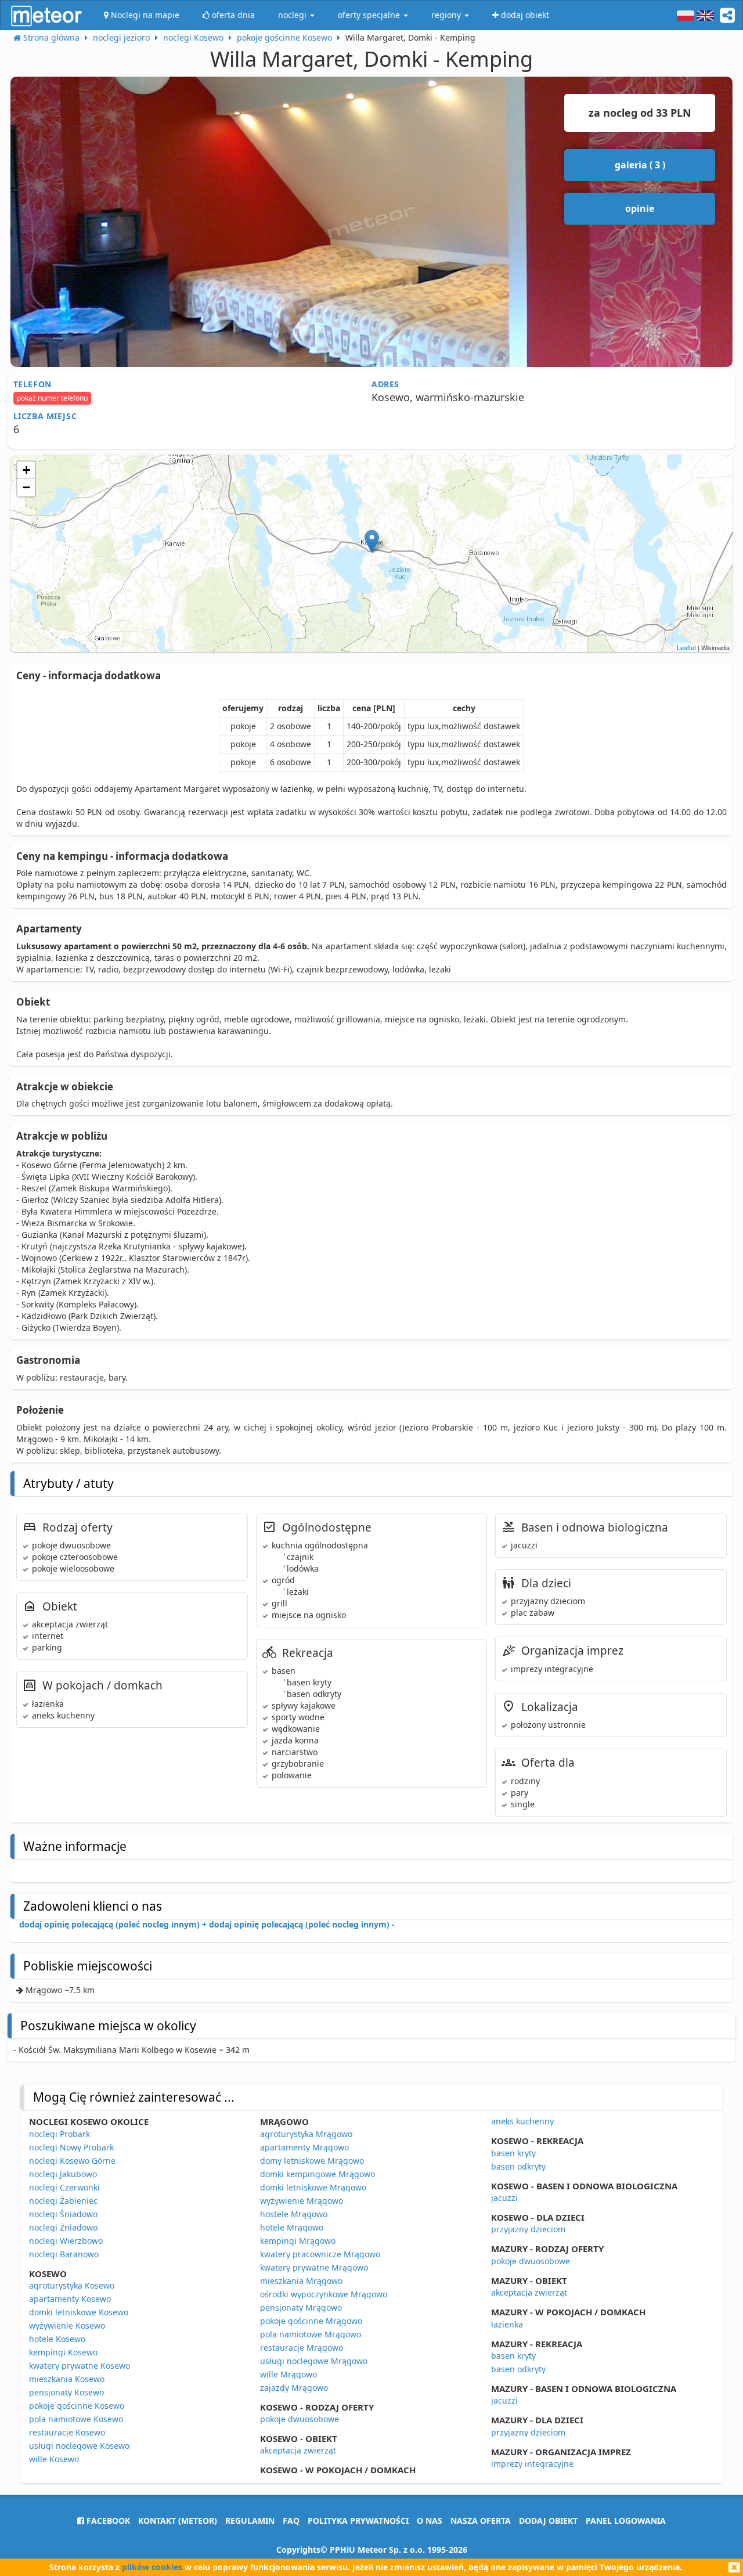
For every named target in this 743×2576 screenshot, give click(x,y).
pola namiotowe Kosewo (76, 2419)
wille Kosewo (54, 2459)
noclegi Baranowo (64, 2254)
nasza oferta (481, 2521)
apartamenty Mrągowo (304, 2147)
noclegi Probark (59, 2134)
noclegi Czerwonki (64, 2187)
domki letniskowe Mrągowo (313, 2187)
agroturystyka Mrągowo (306, 2134)
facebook (107, 2521)
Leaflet (686, 647)
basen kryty (513, 2153)
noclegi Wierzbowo (66, 2241)
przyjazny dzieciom (528, 2229)
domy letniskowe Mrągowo (312, 2161)
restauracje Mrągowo (302, 2348)
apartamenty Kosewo (70, 2299)
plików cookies (152, 2567)
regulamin (250, 2521)
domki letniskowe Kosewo (79, 2312)
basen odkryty (518, 2166)
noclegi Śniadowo (63, 2214)
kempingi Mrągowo (298, 2241)
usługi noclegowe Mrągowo (314, 2361)
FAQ (291, 2521)
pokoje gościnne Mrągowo (311, 2321)
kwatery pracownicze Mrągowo (320, 2254)
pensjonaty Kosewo (66, 2392)
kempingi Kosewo (63, 2352)
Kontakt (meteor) (178, 2521)
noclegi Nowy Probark (71, 2147)
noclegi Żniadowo (63, 2227)
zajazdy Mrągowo (294, 2388)
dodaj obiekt (548, 2521)
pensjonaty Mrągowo (301, 2307)
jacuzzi (504, 2198)
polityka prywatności (358, 2521)
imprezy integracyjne (532, 2464)
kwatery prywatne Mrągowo (314, 2267)
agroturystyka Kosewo (72, 2285)
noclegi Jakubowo (63, 2174)
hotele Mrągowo (292, 2227)
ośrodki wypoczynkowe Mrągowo (324, 2294)
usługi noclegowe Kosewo (79, 2446)
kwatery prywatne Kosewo (80, 2366)
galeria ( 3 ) (640, 165)
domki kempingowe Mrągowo (318, 2174)
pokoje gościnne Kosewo (77, 2406)
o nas (430, 2521)
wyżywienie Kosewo (67, 2325)
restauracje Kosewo (67, 2432)
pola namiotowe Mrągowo (311, 2334)
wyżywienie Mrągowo (302, 2201)
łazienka (507, 2324)
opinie (640, 208)
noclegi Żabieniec (63, 2201)
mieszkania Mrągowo (301, 2281)
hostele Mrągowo (294, 2214)
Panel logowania (626, 2521)
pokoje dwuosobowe (300, 2419)
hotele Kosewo (57, 2339)
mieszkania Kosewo (67, 2379)
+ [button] (26, 470)
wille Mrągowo (288, 2374)
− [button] (26, 487)
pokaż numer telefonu (52, 398)
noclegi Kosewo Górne (72, 2161)
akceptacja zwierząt (298, 2450)
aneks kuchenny (522, 2121)
